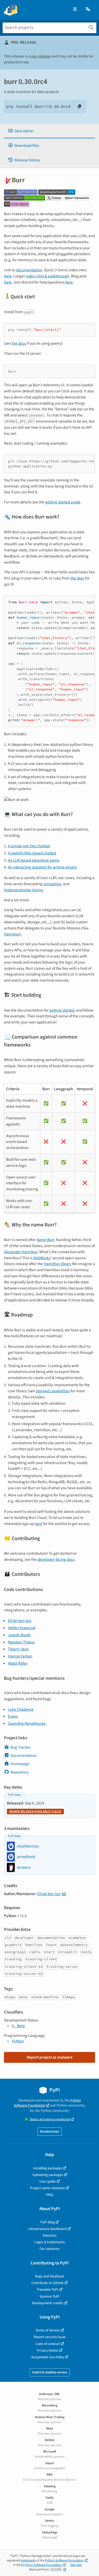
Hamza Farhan (20, 1656)
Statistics (49, 2235)
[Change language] (88, 9)
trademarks (28, 2561)
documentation (29, 270)
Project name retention (48, 2188)
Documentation (24, 1755)
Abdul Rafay (18, 1663)
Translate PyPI (48, 2289)
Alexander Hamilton (21, 1252)
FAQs (50, 2195)
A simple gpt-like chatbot (29, 846)
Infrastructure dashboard (48, 2229)
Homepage (20, 1764)
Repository (20, 1772)
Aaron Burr (45, 1240)
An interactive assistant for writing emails (42, 867)
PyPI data (14, 1795)
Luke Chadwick (21, 1709)
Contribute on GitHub (48, 2283)
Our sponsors (50, 2249)
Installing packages (48, 2168)
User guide (48, 2181)
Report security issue (50, 2337)
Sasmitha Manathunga (27, 1723)
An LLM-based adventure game (34, 860)
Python (18, 2041)
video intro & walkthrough (48, 276)
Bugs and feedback (50, 2276)
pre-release (41, 56)
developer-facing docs (56, 1559)
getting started (62, 1010)
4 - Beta (18, 2026)
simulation (52, 884)
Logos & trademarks (50, 2242)
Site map (76, 2565)
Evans (13, 1716)
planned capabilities (53, 1391)
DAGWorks (42, 1258)
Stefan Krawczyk (22, 1628)
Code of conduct (48, 2344)
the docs (19, 343)
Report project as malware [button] (50, 2057)
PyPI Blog (48, 2222)
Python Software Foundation (47, 2103)
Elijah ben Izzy (20, 1621)
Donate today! (50, 2132)
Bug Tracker (21, 1747)
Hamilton (12, 934)
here (8, 276)
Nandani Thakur (21, 1642)
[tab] (49, 131)
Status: (50, 2119)
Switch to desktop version (50, 2372)
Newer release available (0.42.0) (35, 1812)
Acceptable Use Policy (48, 2357)
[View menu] (75, 9)
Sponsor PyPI (50, 2296)
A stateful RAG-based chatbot (32, 853)
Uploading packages (48, 2175)
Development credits (48, 2303)
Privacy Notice (48, 2350)
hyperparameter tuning (23, 890)
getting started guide (63, 502)
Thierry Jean (18, 1649)
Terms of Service (48, 2330)
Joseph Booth (19, 1635)
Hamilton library (58, 1264)
